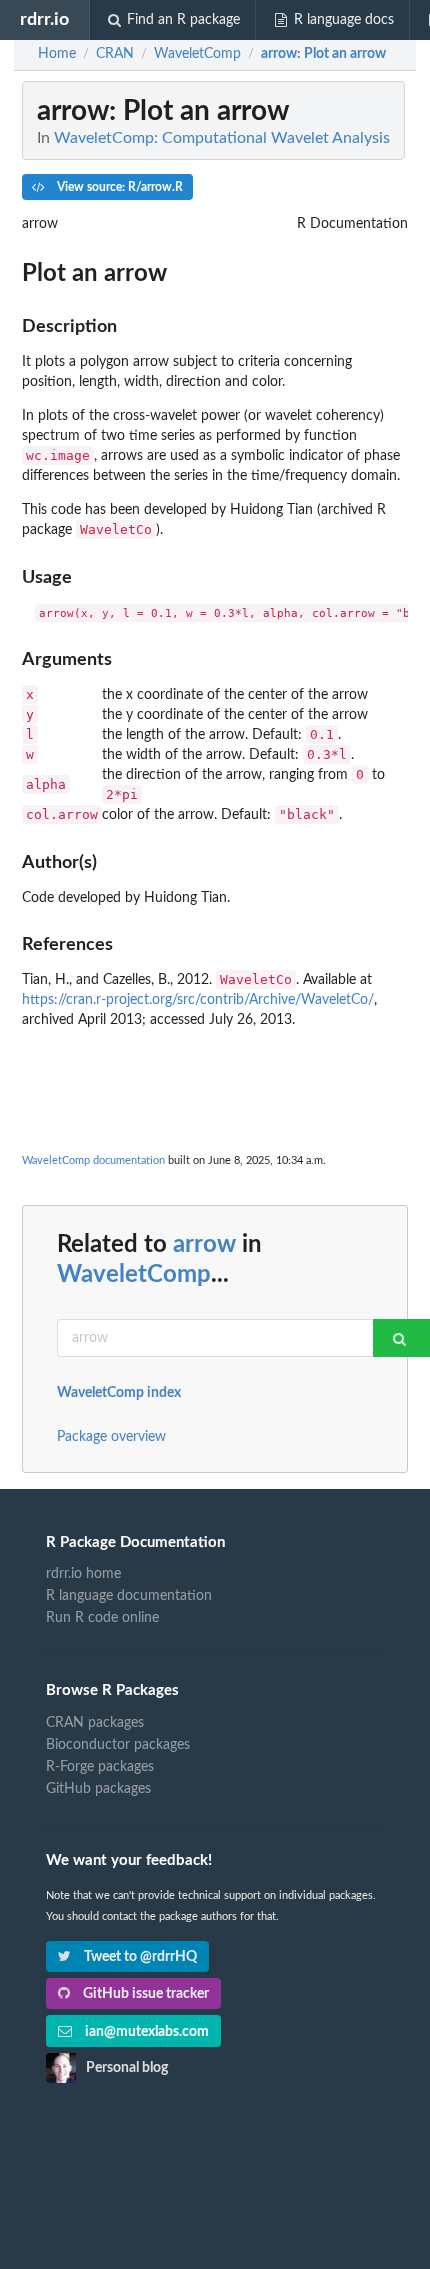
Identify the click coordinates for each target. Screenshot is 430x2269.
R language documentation (129, 1596)
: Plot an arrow (323, 54)
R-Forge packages (100, 1767)
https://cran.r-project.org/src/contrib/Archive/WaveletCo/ (198, 1000)
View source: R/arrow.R (118, 187)
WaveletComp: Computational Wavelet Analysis (222, 138)
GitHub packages (98, 1789)
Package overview (111, 1437)
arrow (204, 1245)
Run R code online (102, 1618)
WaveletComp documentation (93, 1160)
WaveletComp (134, 1275)
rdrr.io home (83, 1574)
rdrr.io (44, 19)
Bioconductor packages (118, 1745)
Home (57, 54)
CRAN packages (95, 1723)
